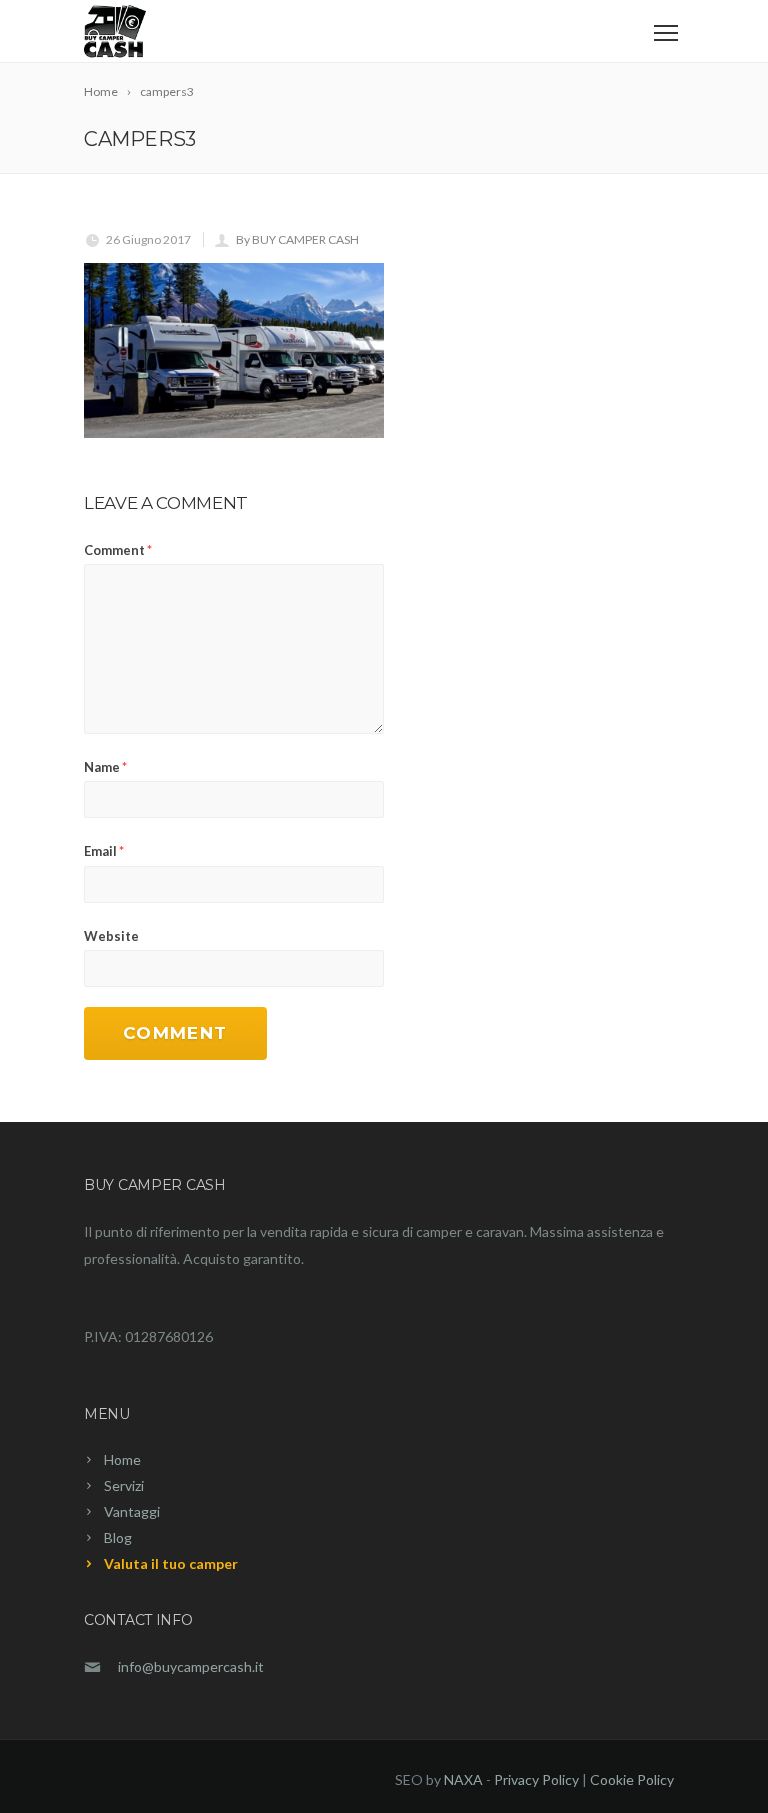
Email (104, 851)
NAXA (463, 1779)
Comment (118, 550)
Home (122, 1459)
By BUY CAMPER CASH (297, 239)
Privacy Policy (536, 1779)
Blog (118, 1537)
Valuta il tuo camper (171, 1563)
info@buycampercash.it (191, 1666)
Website (111, 936)
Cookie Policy (632, 1779)
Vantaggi (132, 1511)
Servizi (124, 1485)
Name (105, 767)
